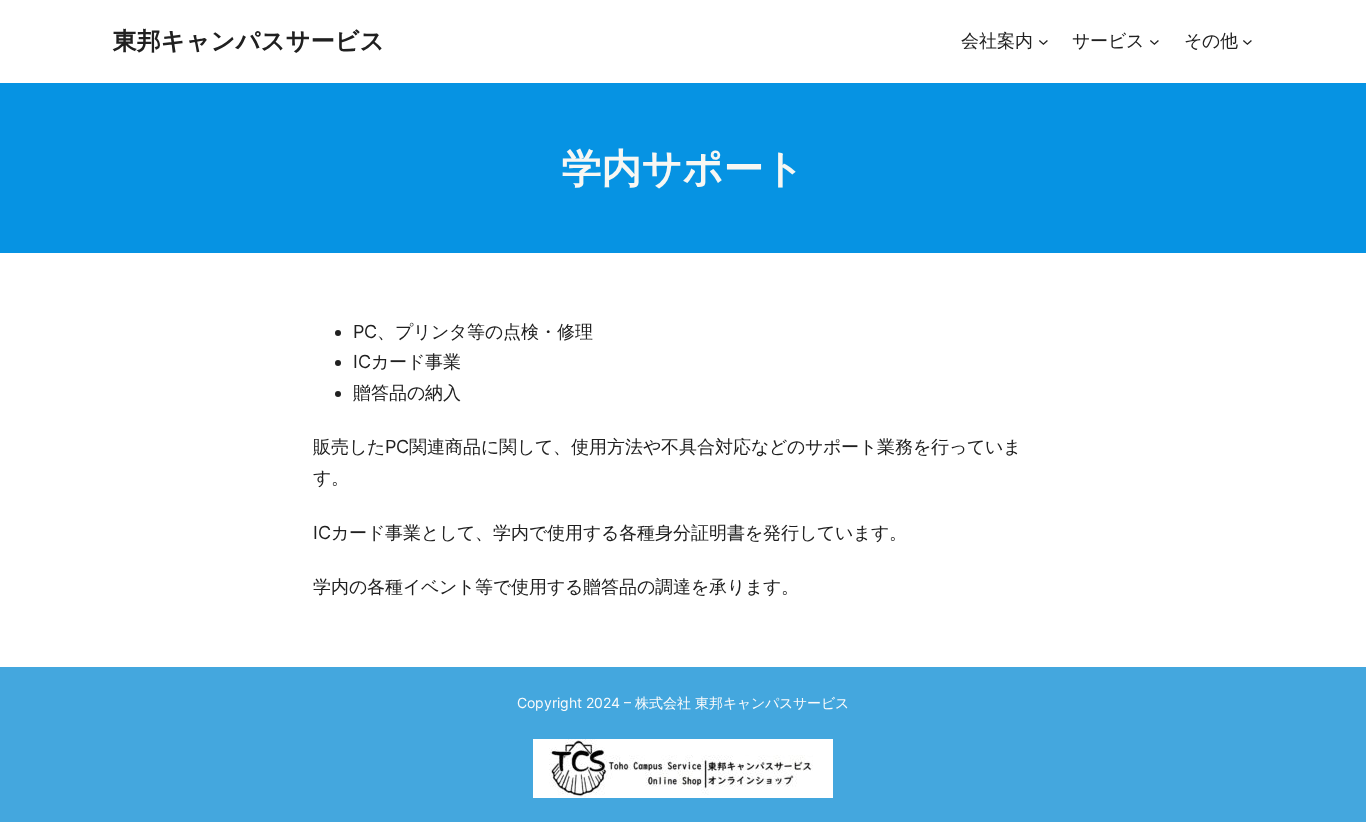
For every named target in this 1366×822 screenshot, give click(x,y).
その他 (1211, 40)
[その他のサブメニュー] (1247, 41)
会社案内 (997, 40)
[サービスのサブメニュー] (1154, 41)
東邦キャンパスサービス (249, 40)
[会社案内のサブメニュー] (1043, 41)
